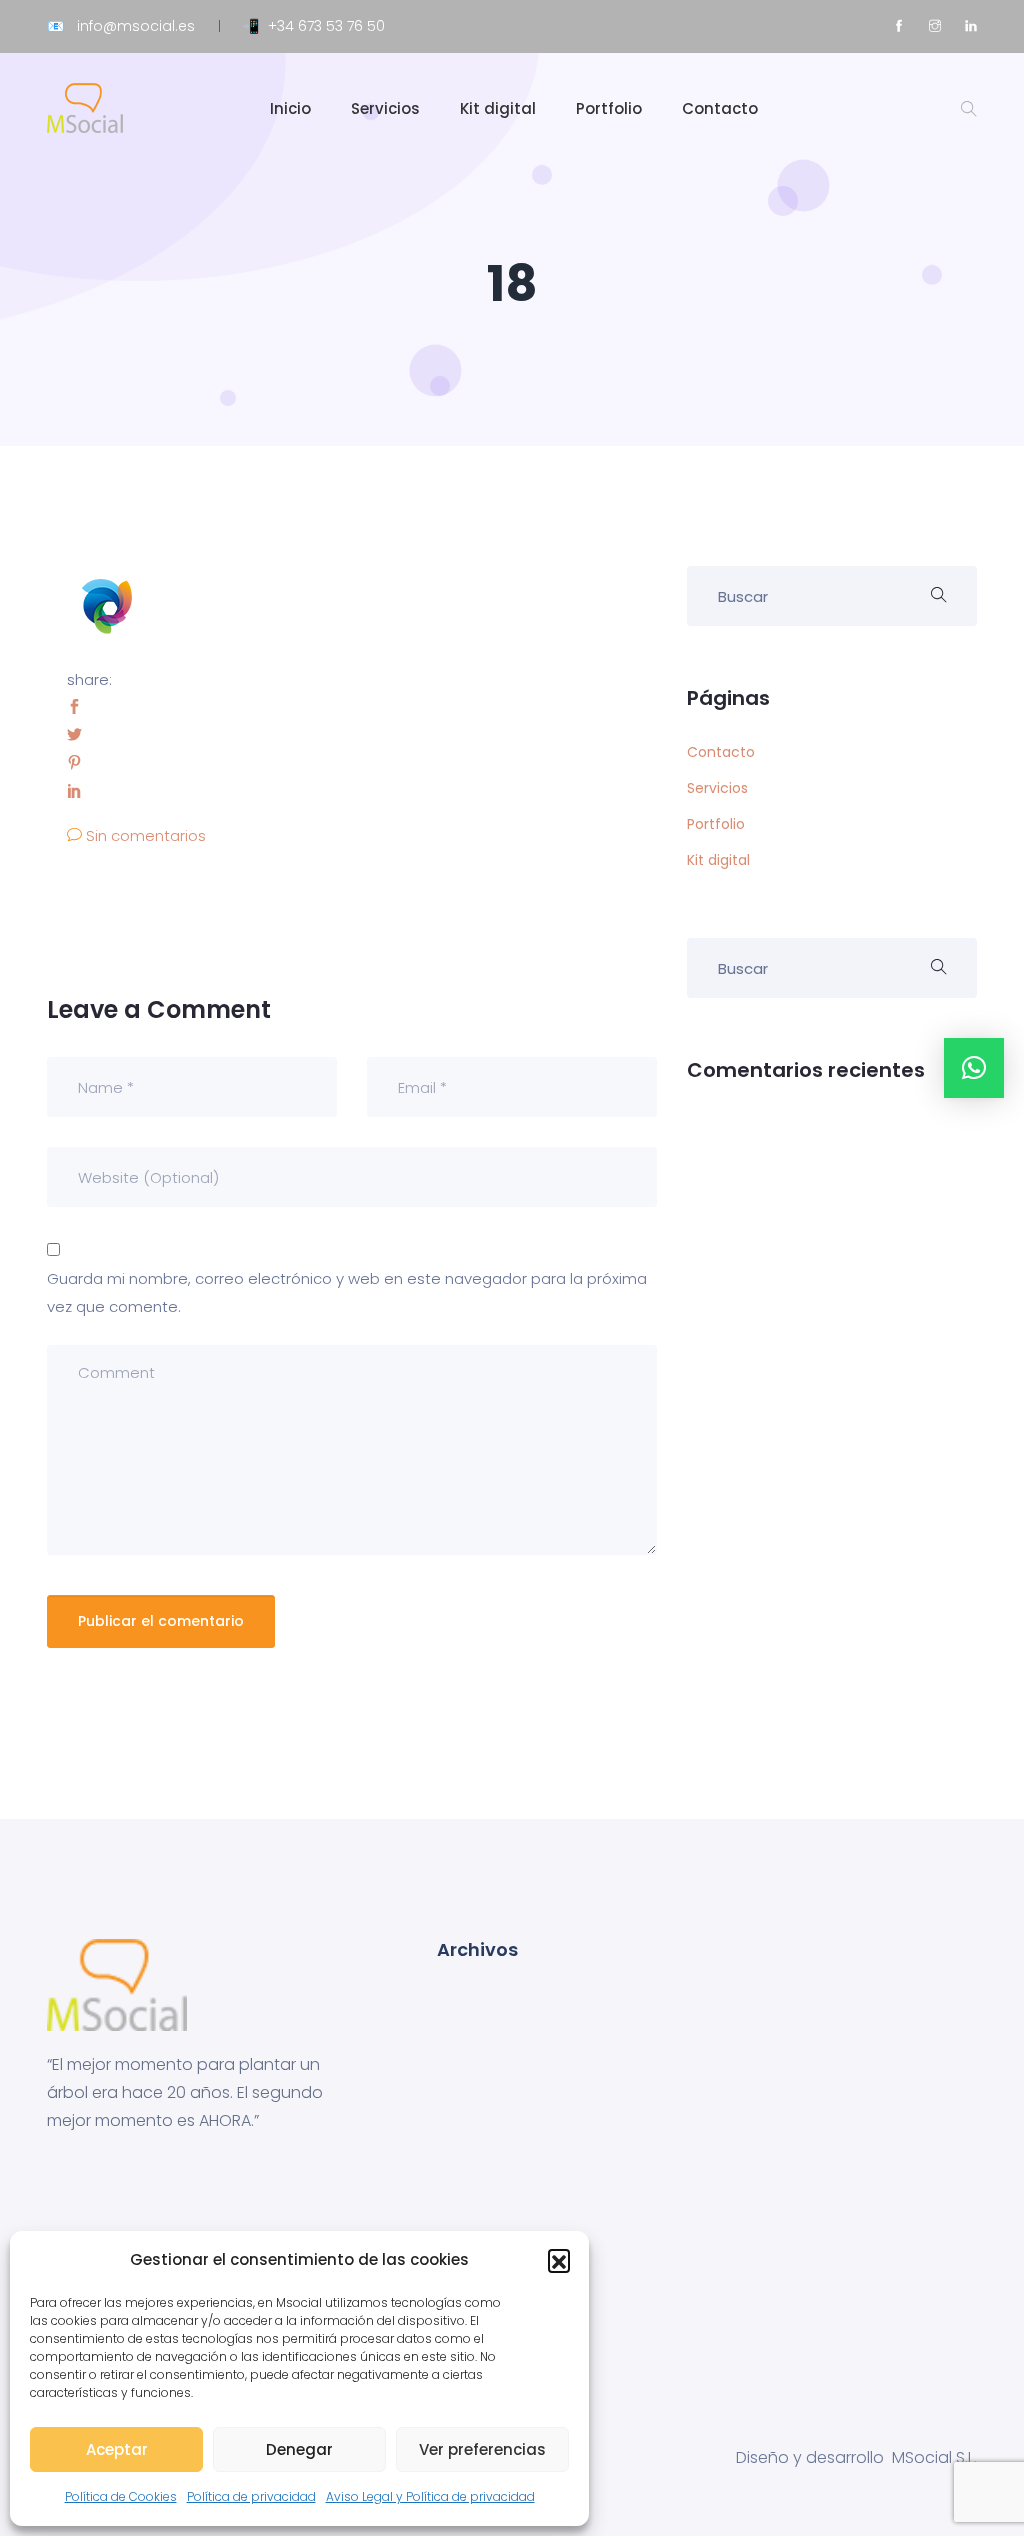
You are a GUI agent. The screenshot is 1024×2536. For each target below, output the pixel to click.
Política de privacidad (251, 2496)
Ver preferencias (482, 2449)
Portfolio (609, 108)
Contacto (720, 108)
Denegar (299, 2449)
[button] (559, 2260)
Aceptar (117, 2449)
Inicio (290, 108)
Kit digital (498, 108)
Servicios (385, 108)
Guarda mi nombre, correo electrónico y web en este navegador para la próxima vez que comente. (347, 1292)
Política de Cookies (121, 2496)
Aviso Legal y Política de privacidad (430, 2496)
